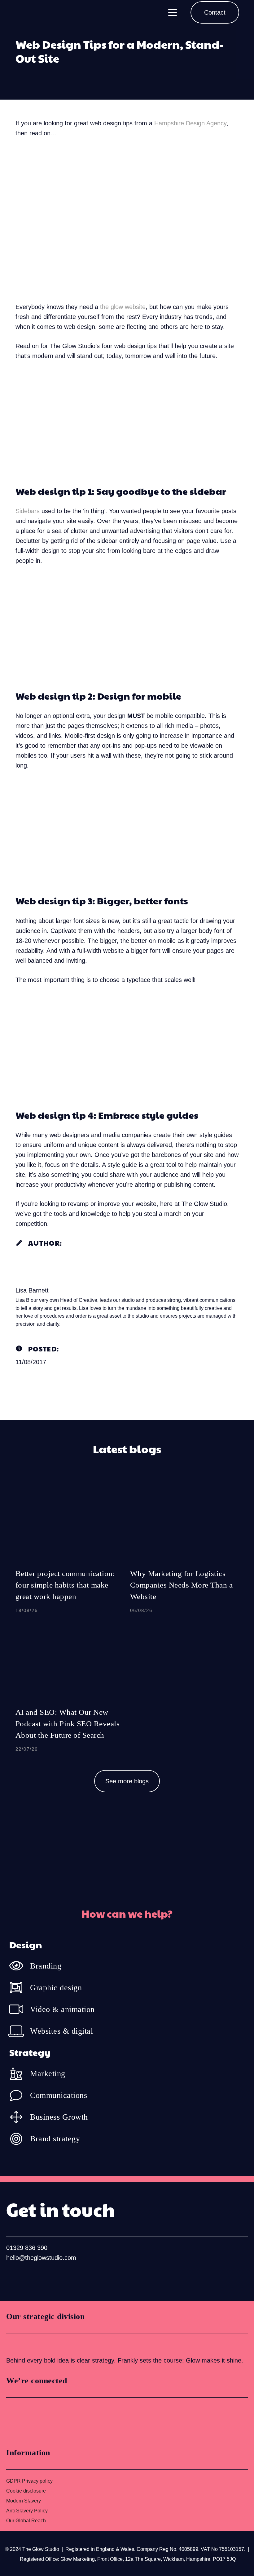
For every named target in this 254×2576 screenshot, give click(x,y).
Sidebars (28, 511)
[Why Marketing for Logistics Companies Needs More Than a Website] (184, 1550)
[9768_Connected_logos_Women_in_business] (33, 2420)
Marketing (48, 2074)
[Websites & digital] (20, 2031)
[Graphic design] (20, 1987)
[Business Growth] (20, 2117)
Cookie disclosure (26, 2491)
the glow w (115, 307)
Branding (46, 1966)
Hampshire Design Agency (190, 123)
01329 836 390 (27, 2248)
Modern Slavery (24, 2501)
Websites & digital (61, 2031)
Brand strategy (55, 2139)
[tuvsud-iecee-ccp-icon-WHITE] (29, 2344)
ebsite (137, 307)
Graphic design (56, 1988)
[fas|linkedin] (12, 2278)
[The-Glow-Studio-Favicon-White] (23, 12)
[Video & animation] (20, 2009)
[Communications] (20, 2095)
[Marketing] (20, 2074)
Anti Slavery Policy (27, 2511)
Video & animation (62, 2009)
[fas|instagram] (32, 2278)
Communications (59, 2095)
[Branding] (20, 1966)
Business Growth (59, 2117)
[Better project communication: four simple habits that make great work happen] (70, 1550)
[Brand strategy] (20, 2139)
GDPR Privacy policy (29, 2481)
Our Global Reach (26, 2521)
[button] (173, 12)
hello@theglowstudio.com (41, 2258)
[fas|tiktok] (52, 2278)
